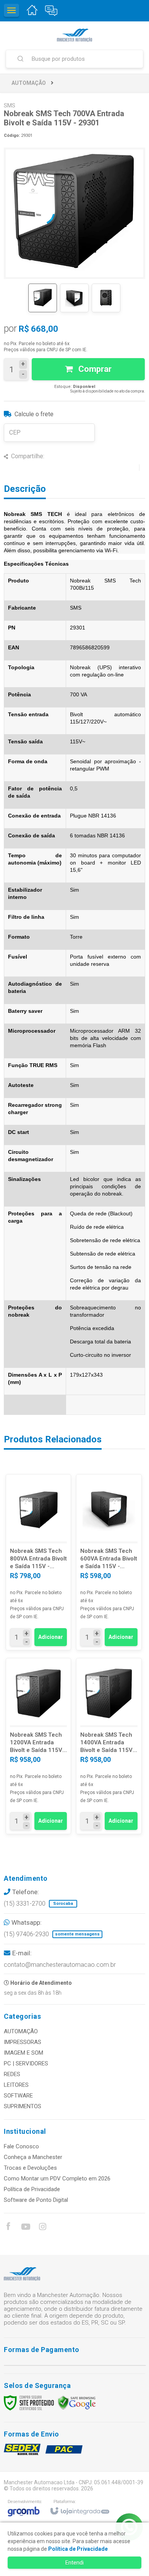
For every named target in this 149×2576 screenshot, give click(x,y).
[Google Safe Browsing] (77, 2402)
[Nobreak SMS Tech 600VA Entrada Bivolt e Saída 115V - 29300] (109, 1562)
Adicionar (51, 1637)
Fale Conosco (21, 2146)
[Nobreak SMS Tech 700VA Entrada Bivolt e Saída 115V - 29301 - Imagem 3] (106, 298)
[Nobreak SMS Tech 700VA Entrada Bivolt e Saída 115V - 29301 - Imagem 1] (43, 298)
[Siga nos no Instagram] (42, 2228)
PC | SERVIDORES (26, 2063)
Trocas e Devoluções (30, 2168)
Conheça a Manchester (33, 2157)
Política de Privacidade (32, 2189)
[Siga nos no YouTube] (25, 2228)
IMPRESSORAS (23, 2042)
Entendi (74, 2563)
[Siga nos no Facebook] (8, 2227)
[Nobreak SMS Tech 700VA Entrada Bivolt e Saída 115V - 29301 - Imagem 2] (74, 298)
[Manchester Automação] (74, 35)
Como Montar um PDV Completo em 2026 (57, 2179)
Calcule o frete (34, 414)
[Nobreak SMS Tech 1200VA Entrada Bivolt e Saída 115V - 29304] (38, 1746)
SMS (10, 105)
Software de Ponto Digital (36, 2200)
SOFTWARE (18, 2096)
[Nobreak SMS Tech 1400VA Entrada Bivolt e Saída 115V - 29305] (109, 1746)
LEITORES (16, 2085)
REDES (12, 2074)
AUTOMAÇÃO (29, 83)
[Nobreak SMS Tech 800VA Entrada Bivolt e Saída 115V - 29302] (38, 1562)
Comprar (94, 369)
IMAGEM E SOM (23, 2053)
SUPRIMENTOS (23, 2106)
